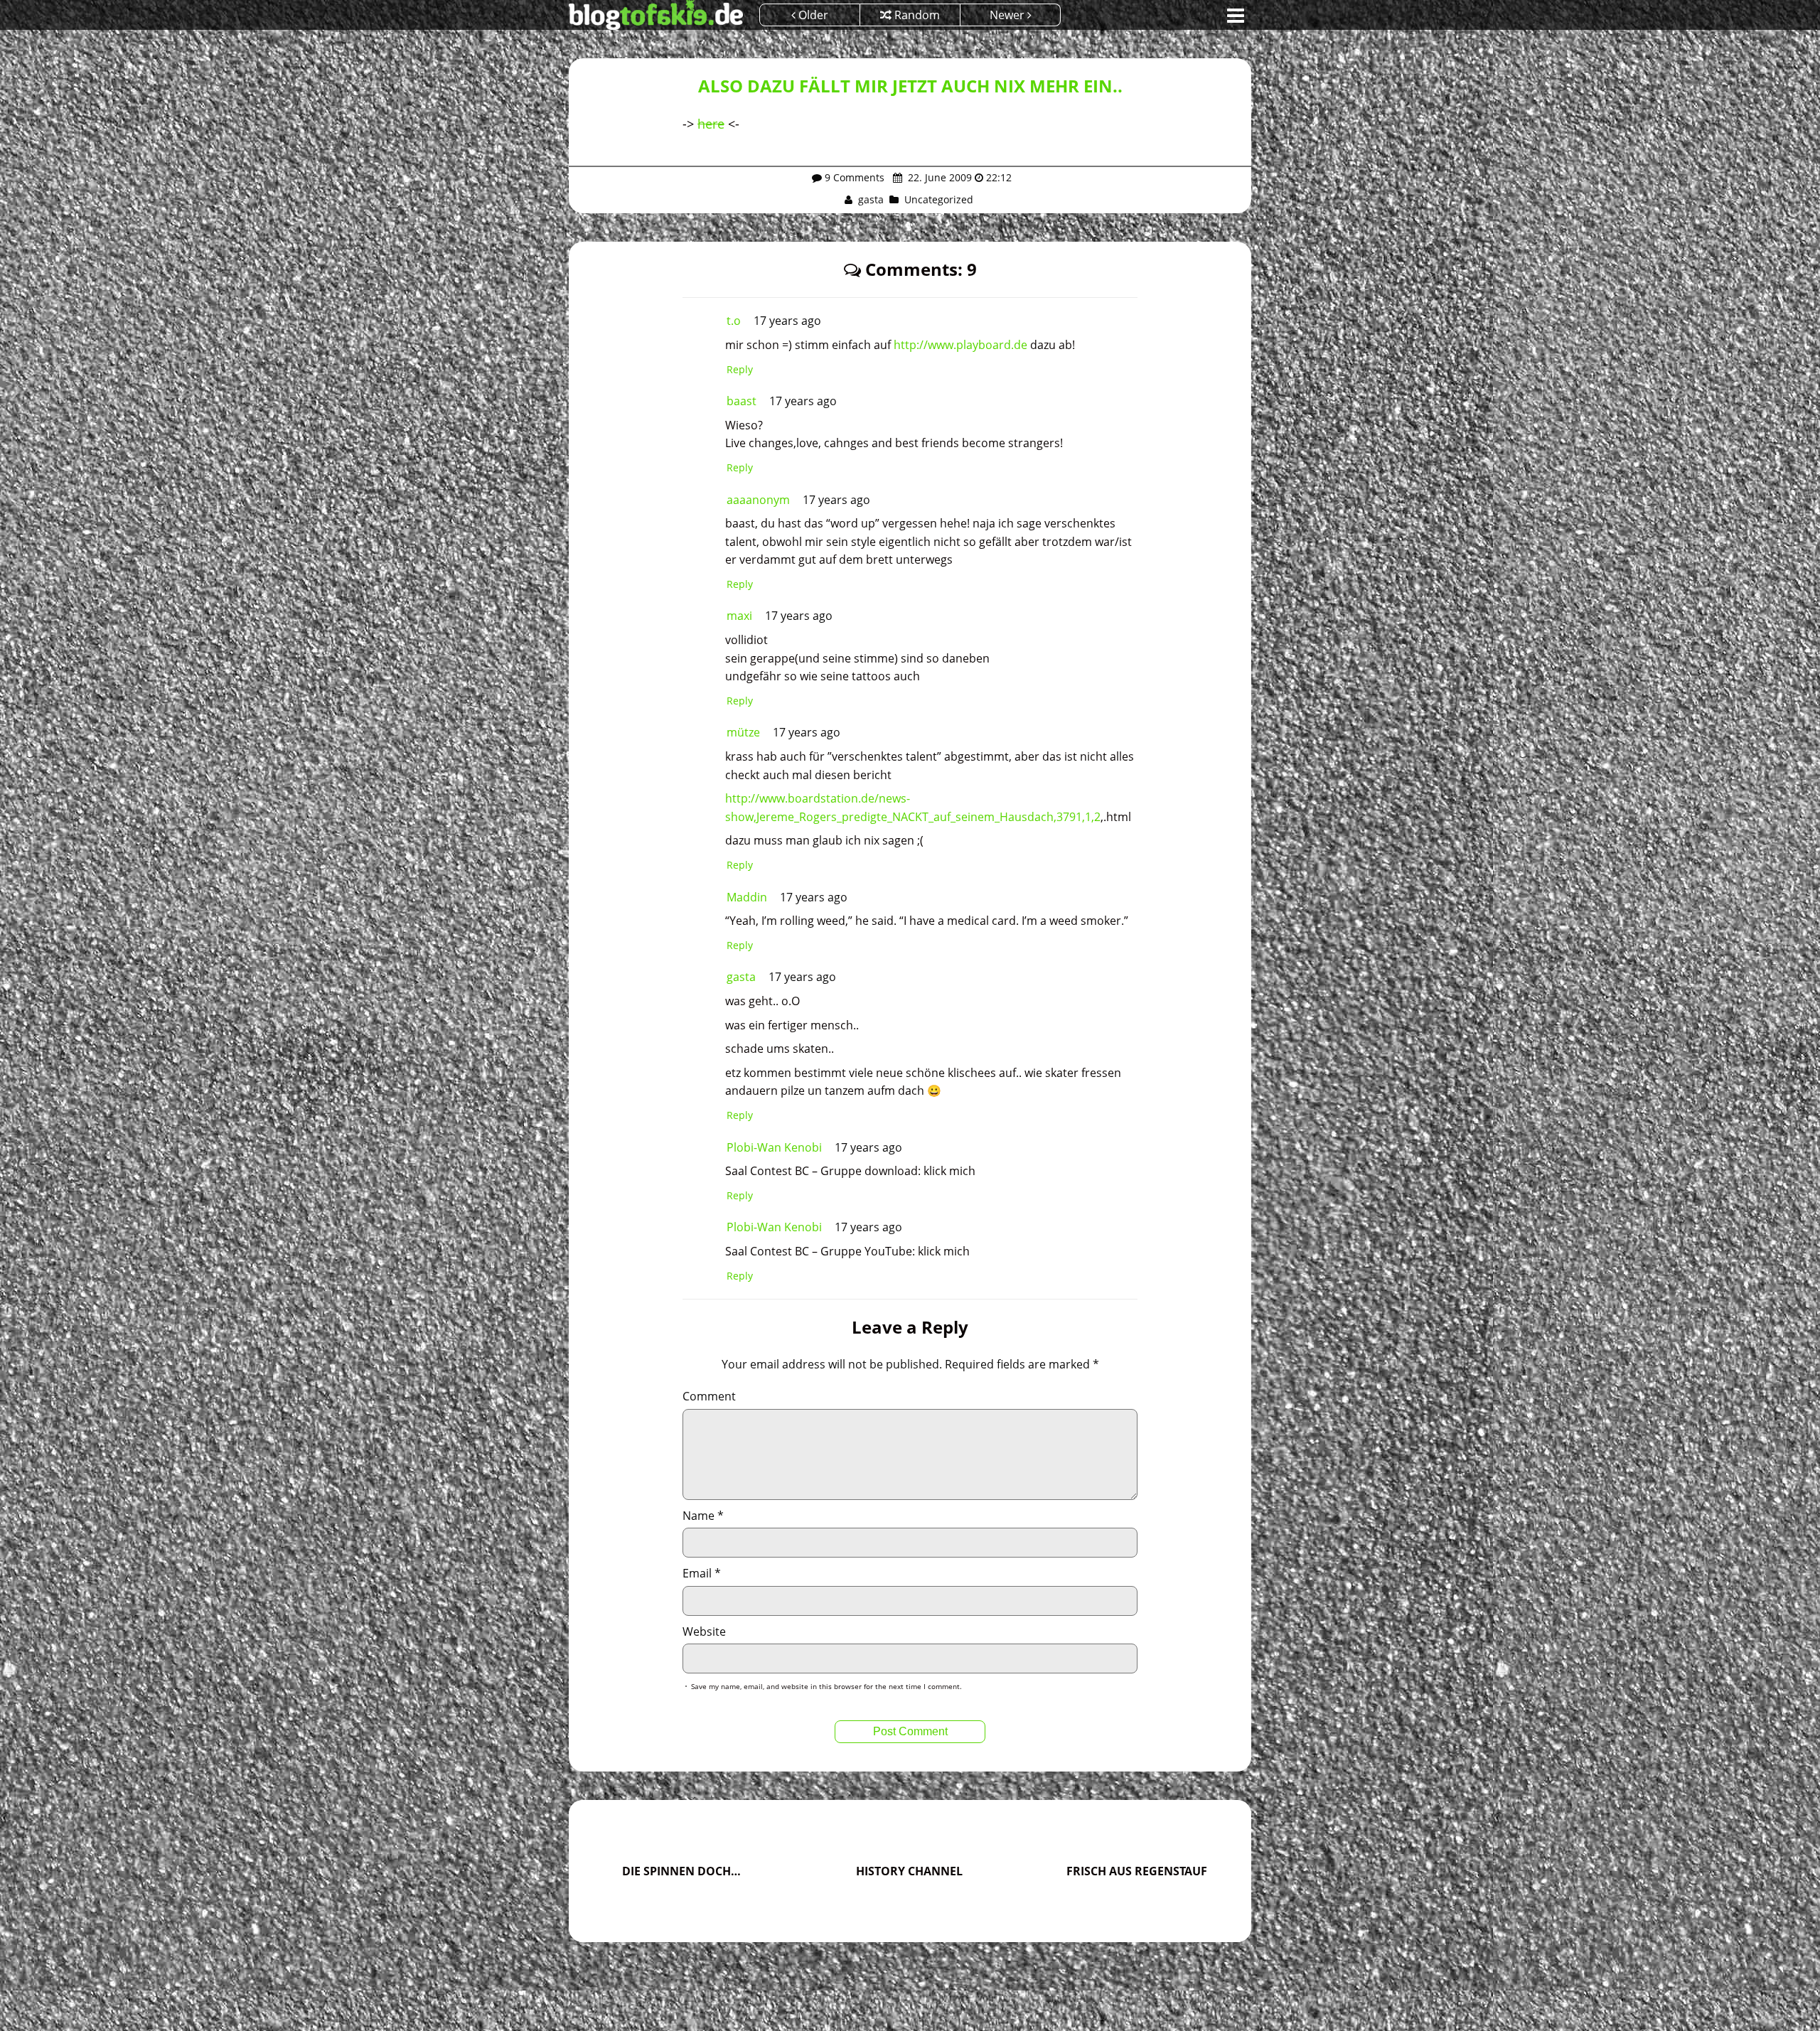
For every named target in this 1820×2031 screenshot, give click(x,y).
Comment (709, 1396)
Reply (740, 369)
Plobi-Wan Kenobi (774, 1147)
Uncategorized (939, 199)
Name (703, 1516)
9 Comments (855, 177)
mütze (743, 732)
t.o (734, 321)
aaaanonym (758, 500)
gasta (871, 199)
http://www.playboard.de (960, 345)
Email (702, 1573)
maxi (739, 616)
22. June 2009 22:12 (958, 177)
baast (742, 401)
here (711, 124)
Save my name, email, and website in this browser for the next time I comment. (826, 1686)
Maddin (747, 897)
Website (704, 1631)
